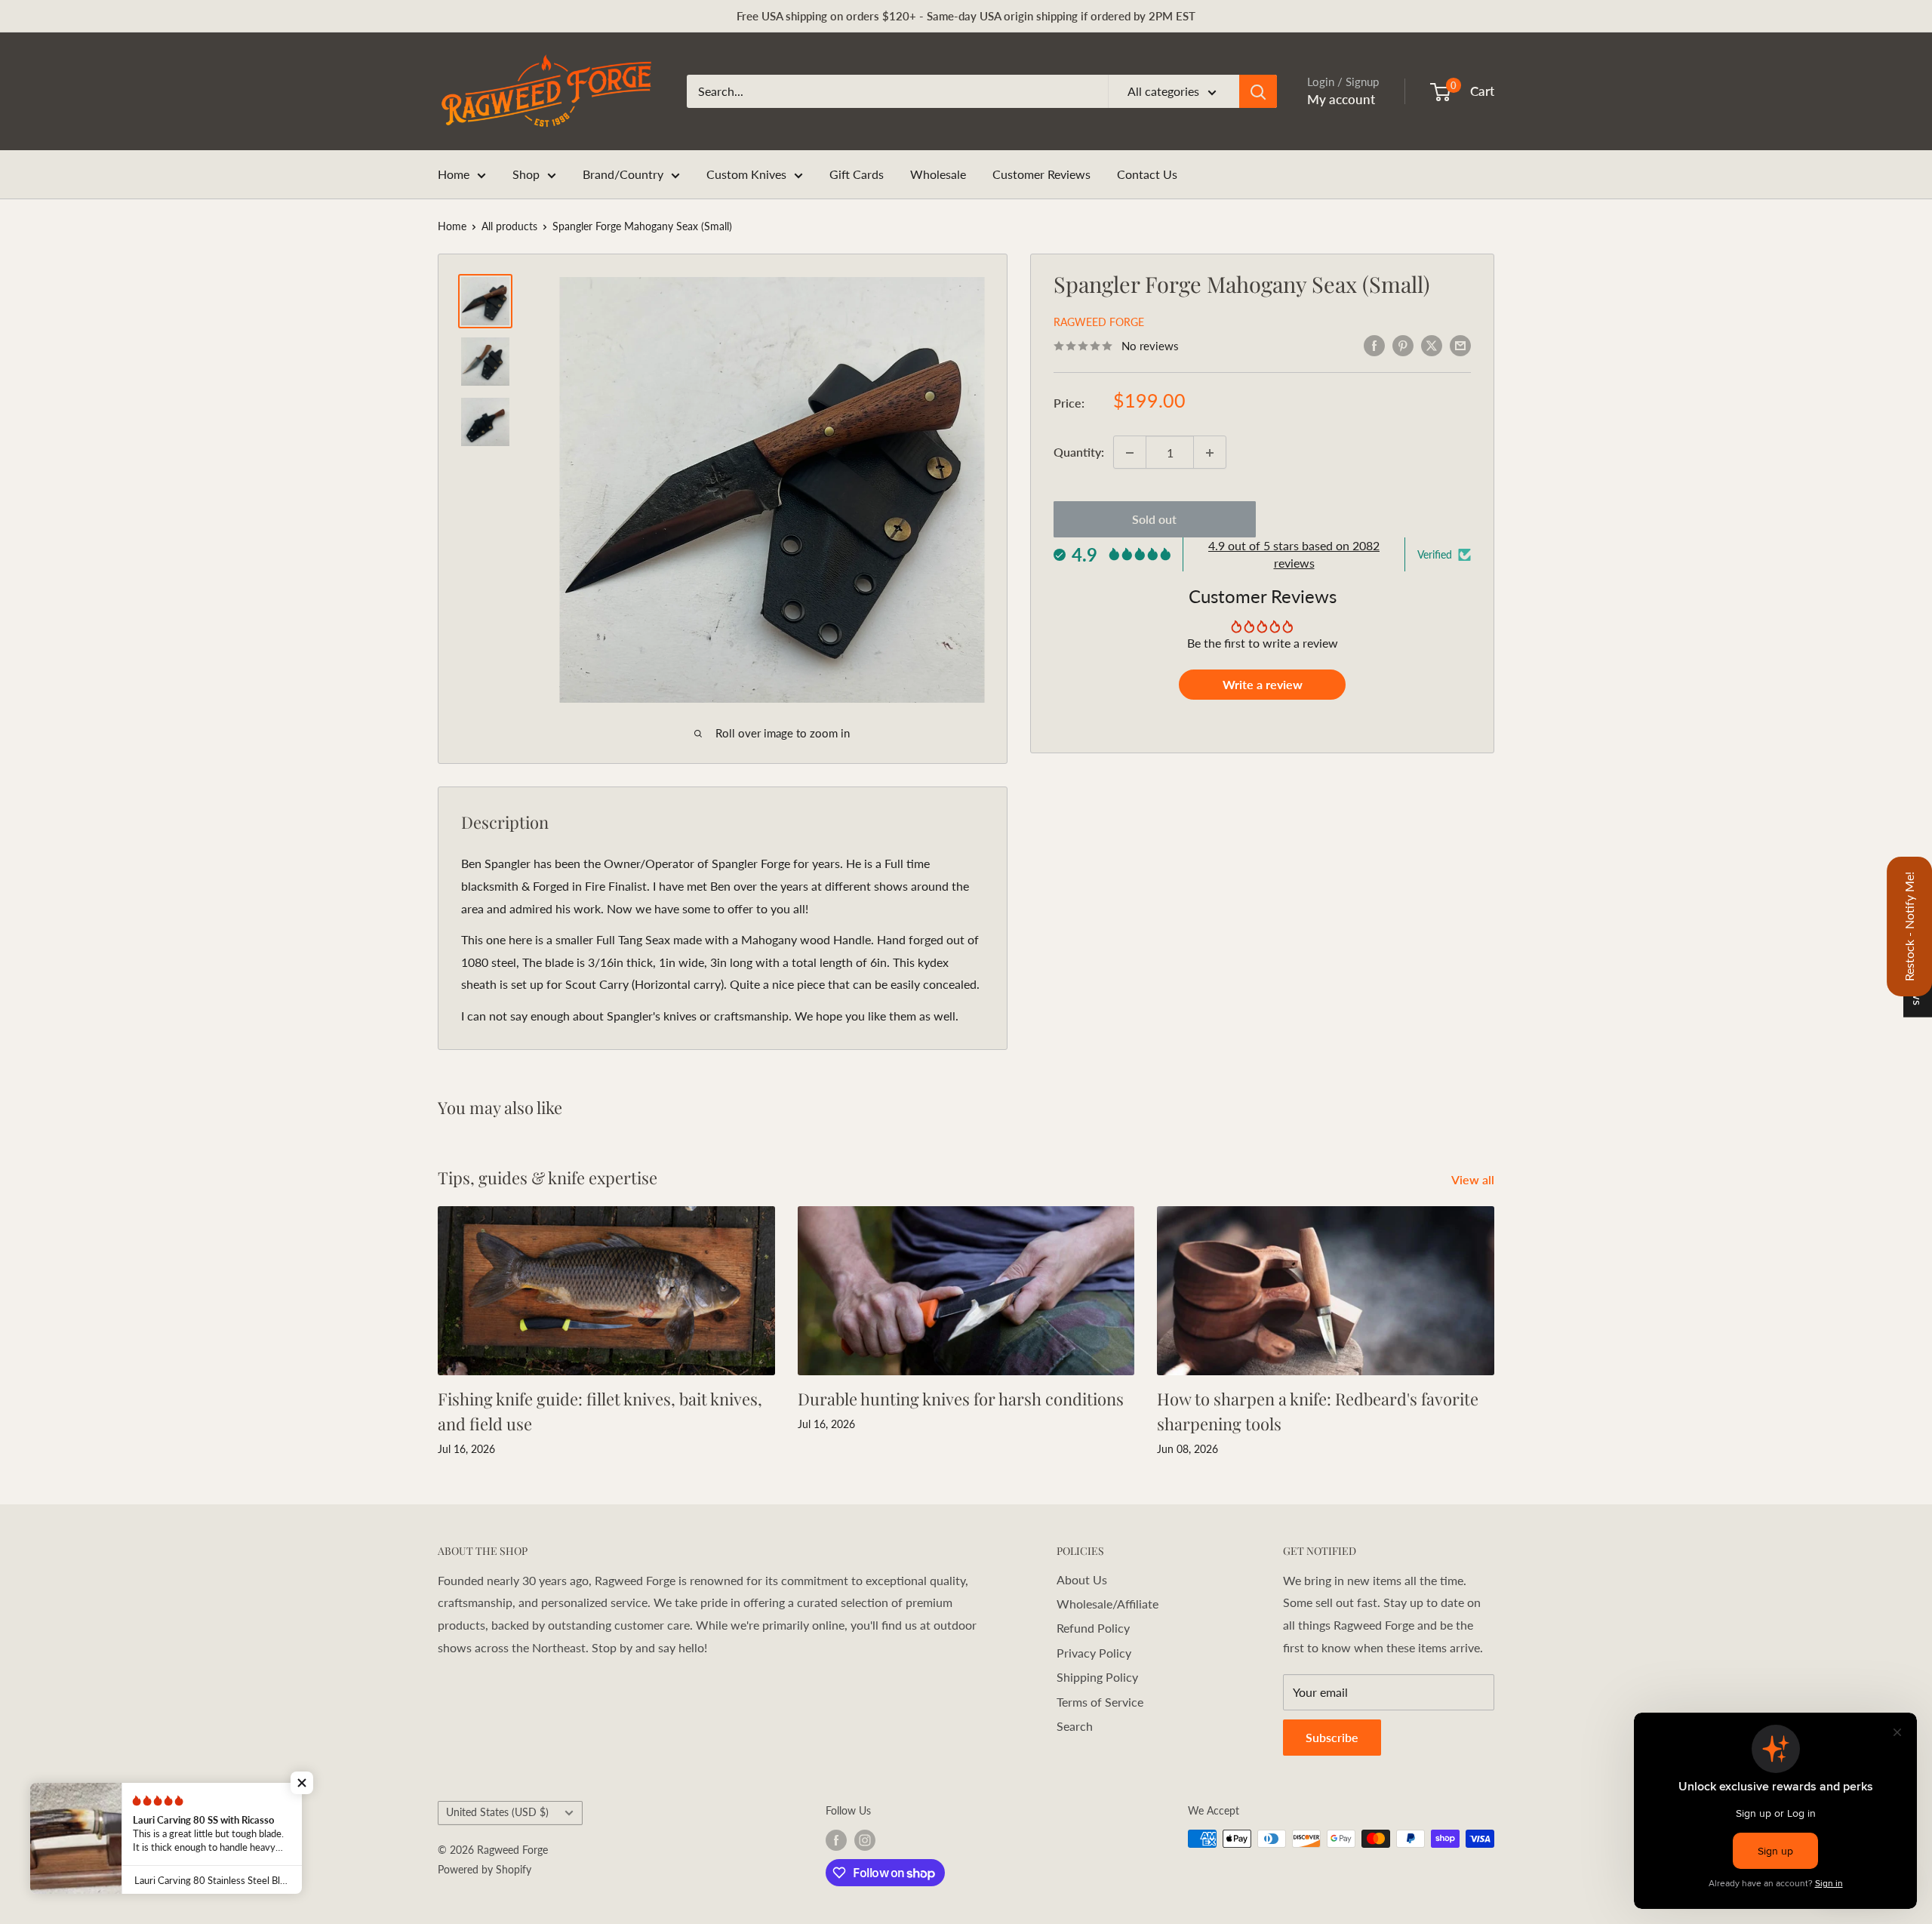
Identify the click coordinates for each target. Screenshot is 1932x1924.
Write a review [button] (1263, 685)
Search (1075, 1726)
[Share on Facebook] (1374, 345)
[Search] (1258, 91)
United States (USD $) (497, 1812)
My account (1341, 99)
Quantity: (1079, 453)
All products (509, 226)
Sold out (1154, 520)
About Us (1082, 1579)
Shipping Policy (1097, 1677)
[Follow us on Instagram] (865, 1840)
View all (1474, 1179)
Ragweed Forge (1099, 323)
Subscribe (1332, 1737)
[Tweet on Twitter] (1432, 345)
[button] (302, 1783)
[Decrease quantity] (1130, 453)
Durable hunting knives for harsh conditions (961, 1399)
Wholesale (938, 174)
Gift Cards (857, 174)
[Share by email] (1460, 345)
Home (454, 174)
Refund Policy (1093, 1628)
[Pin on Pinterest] (1403, 345)
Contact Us (1147, 174)
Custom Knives (746, 174)
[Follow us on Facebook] (836, 1840)
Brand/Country (623, 174)
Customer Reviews (1041, 174)
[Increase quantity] (1210, 453)
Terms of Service (1100, 1702)
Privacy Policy (1094, 1653)
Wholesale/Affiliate (1108, 1604)
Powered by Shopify (485, 1869)
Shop (526, 174)
